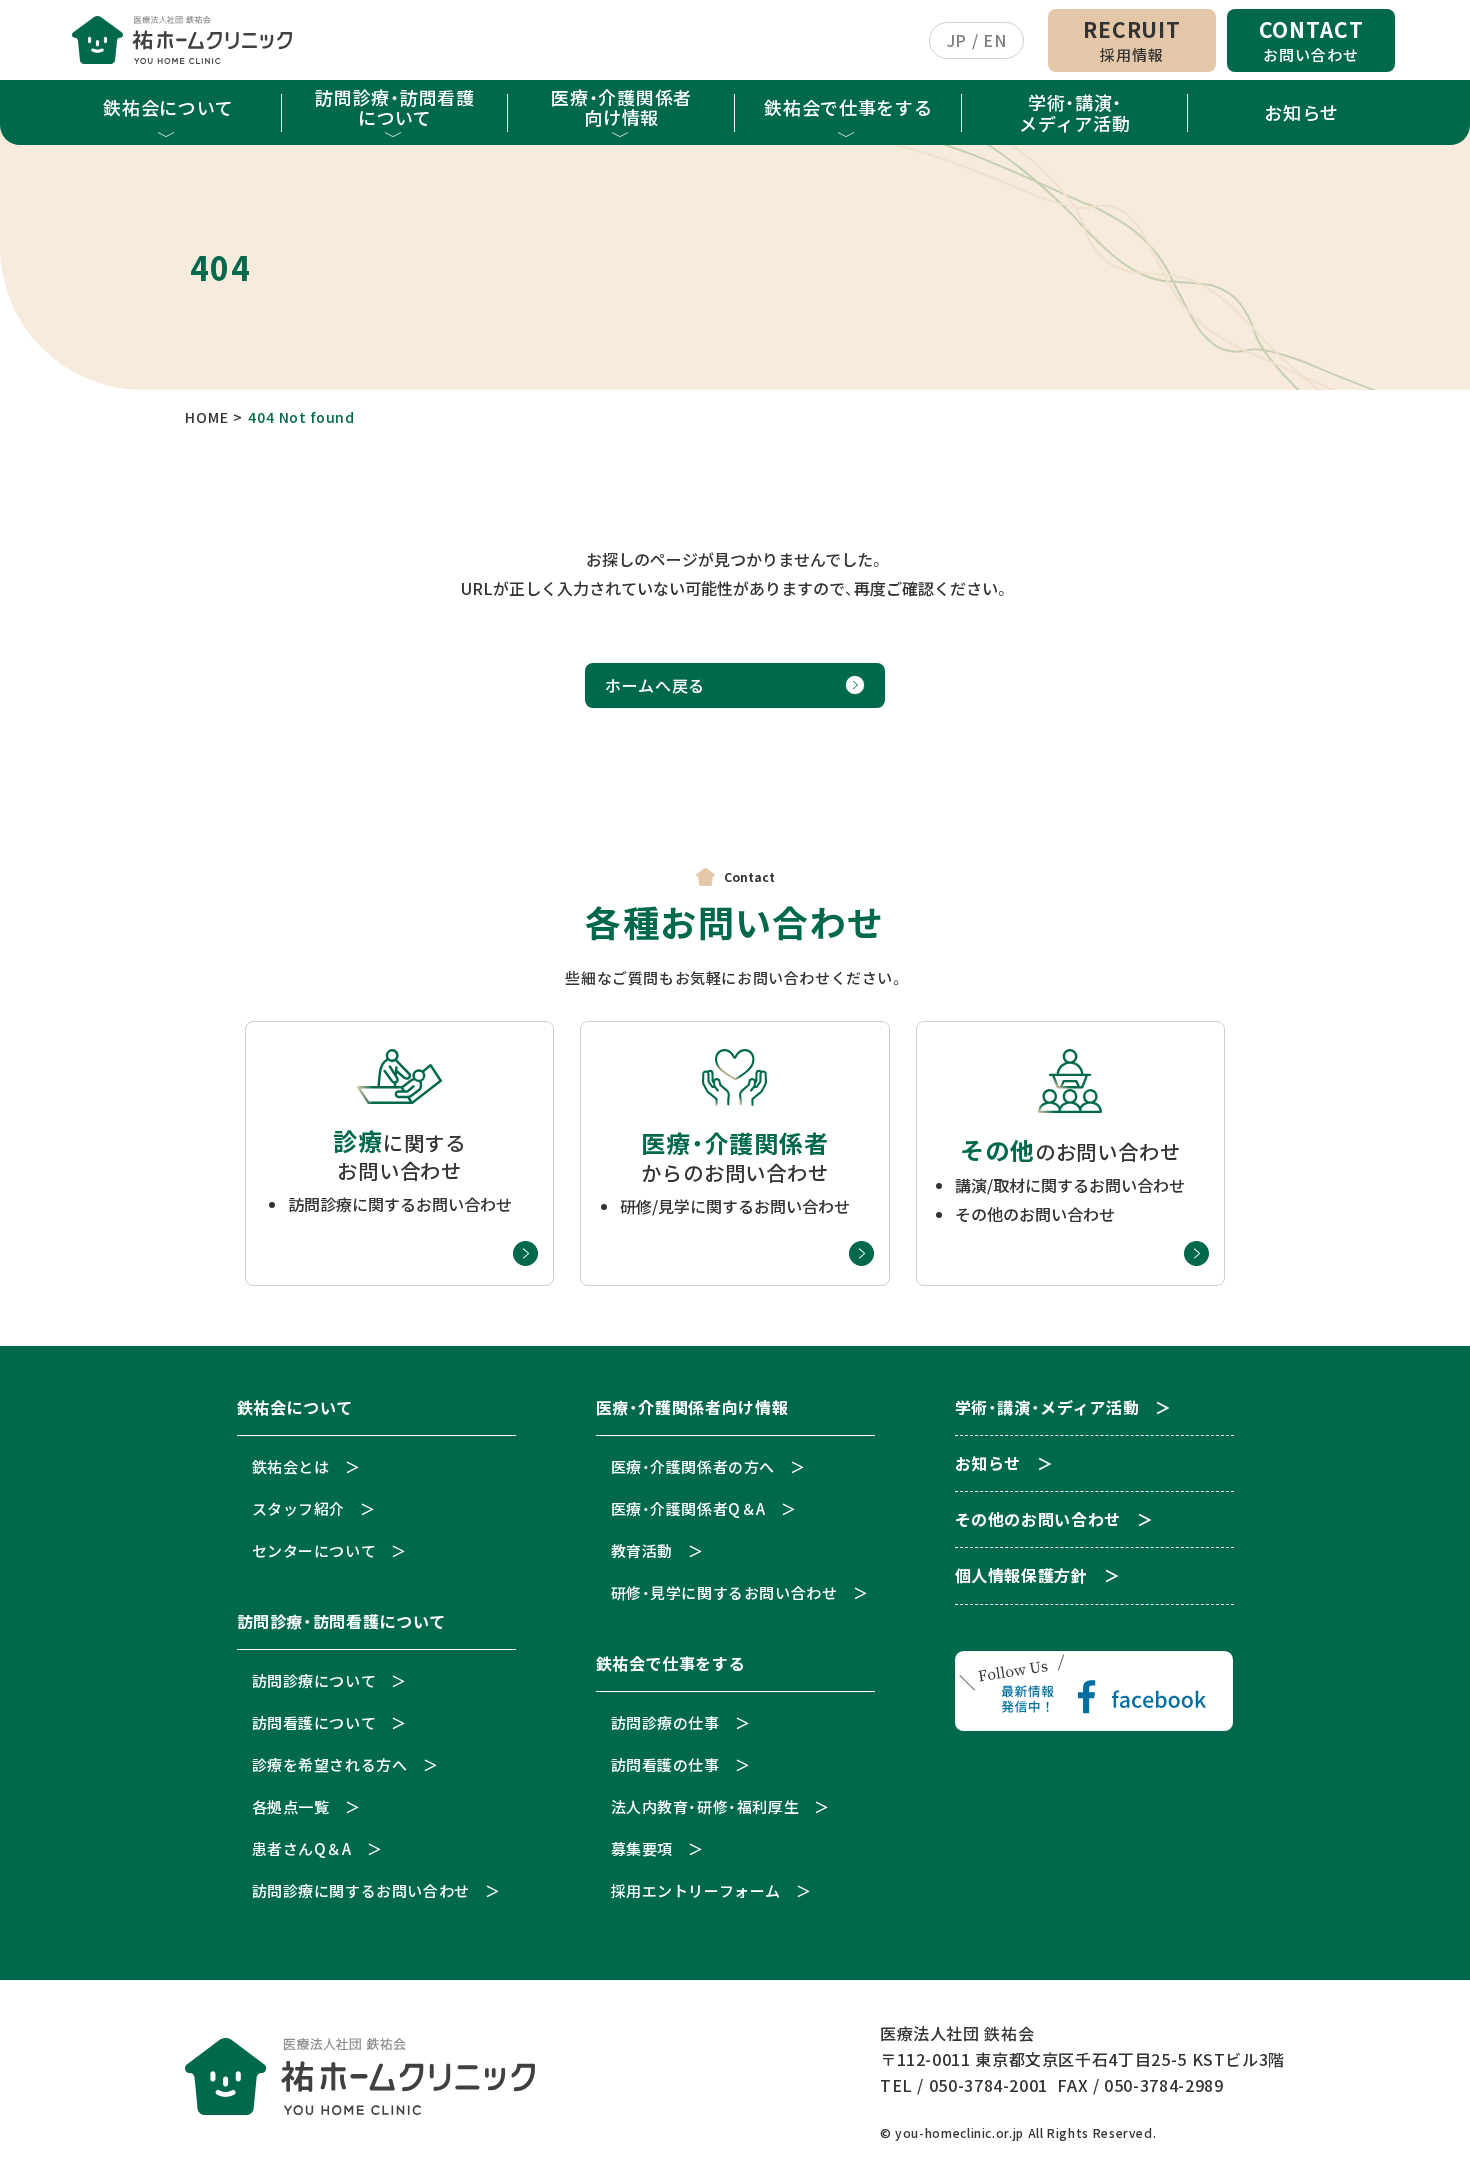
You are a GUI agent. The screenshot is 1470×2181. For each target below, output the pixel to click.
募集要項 (642, 1848)
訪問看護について (314, 1722)
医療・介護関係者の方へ (693, 1466)
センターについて (314, 1550)
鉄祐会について (168, 107)
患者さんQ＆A (302, 1848)
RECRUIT (1132, 39)
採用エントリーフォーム (696, 1890)
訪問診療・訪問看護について (394, 107)
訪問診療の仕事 (665, 1722)
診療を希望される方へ (330, 1764)
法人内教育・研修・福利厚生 (705, 1806)
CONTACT (1311, 39)
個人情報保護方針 (1021, 1576)
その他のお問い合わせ (1038, 1520)
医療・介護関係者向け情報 (621, 107)
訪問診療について (314, 1680)
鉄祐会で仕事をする (848, 107)
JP (957, 40)
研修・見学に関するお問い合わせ (724, 1592)
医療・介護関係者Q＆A (689, 1508)
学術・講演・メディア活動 (1074, 112)
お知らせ (1301, 112)
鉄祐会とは (291, 1466)
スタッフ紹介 (299, 1508)
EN (994, 40)
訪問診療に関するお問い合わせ (361, 1890)
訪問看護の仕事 (665, 1764)
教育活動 (642, 1550)
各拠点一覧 (291, 1806)
